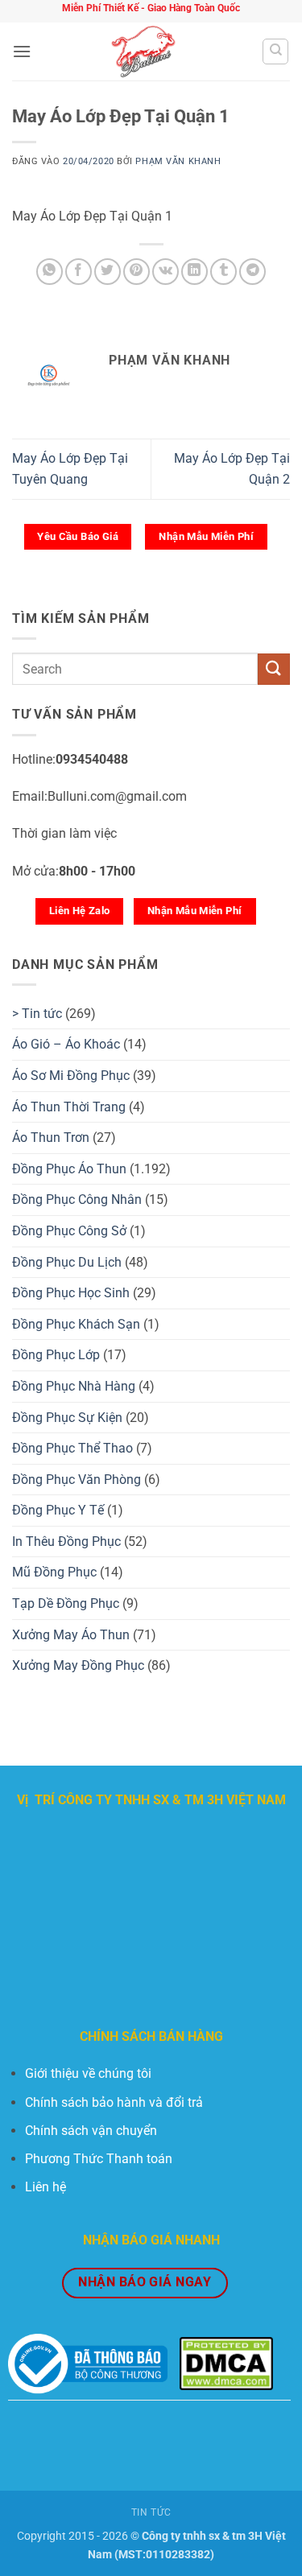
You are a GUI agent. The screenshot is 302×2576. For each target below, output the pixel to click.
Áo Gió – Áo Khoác (66, 1044)
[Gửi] (274, 669)
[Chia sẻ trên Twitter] (108, 272)
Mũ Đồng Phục (54, 1572)
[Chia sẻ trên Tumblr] (223, 272)
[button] (22, 51)
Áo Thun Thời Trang (69, 1107)
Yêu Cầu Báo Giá (78, 536)
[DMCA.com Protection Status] (226, 2363)
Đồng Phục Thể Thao (72, 1448)
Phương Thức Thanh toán (99, 2159)
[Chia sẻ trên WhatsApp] (50, 272)
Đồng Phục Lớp (56, 1355)
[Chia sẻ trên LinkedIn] (194, 272)
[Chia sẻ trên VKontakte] (165, 272)
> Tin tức (37, 1014)
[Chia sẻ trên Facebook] (79, 272)
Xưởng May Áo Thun (71, 1635)
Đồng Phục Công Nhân (77, 1199)
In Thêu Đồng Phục (66, 1541)
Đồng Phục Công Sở (69, 1231)
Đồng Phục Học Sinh (71, 1293)
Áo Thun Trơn (51, 1138)
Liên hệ (46, 2187)
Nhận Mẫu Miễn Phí (206, 536)
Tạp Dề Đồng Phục (66, 1603)
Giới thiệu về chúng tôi (88, 2073)
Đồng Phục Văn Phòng (77, 1480)
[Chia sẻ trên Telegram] (252, 272)
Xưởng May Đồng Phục (78, 1665)
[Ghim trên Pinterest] (137, 272)
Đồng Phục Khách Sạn (76, 1324)
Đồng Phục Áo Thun (69, 1169)
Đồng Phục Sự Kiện (67, 1418)
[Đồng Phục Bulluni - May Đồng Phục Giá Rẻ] (147, 52)
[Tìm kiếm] (275, 52)
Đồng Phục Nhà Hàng (74, 1386)
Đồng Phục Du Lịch (67, 1262)
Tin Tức (151, 2512)
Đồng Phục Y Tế (58, 1510)
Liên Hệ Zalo (80, 911)
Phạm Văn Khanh (178, 161)
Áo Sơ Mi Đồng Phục (71, 1076)
